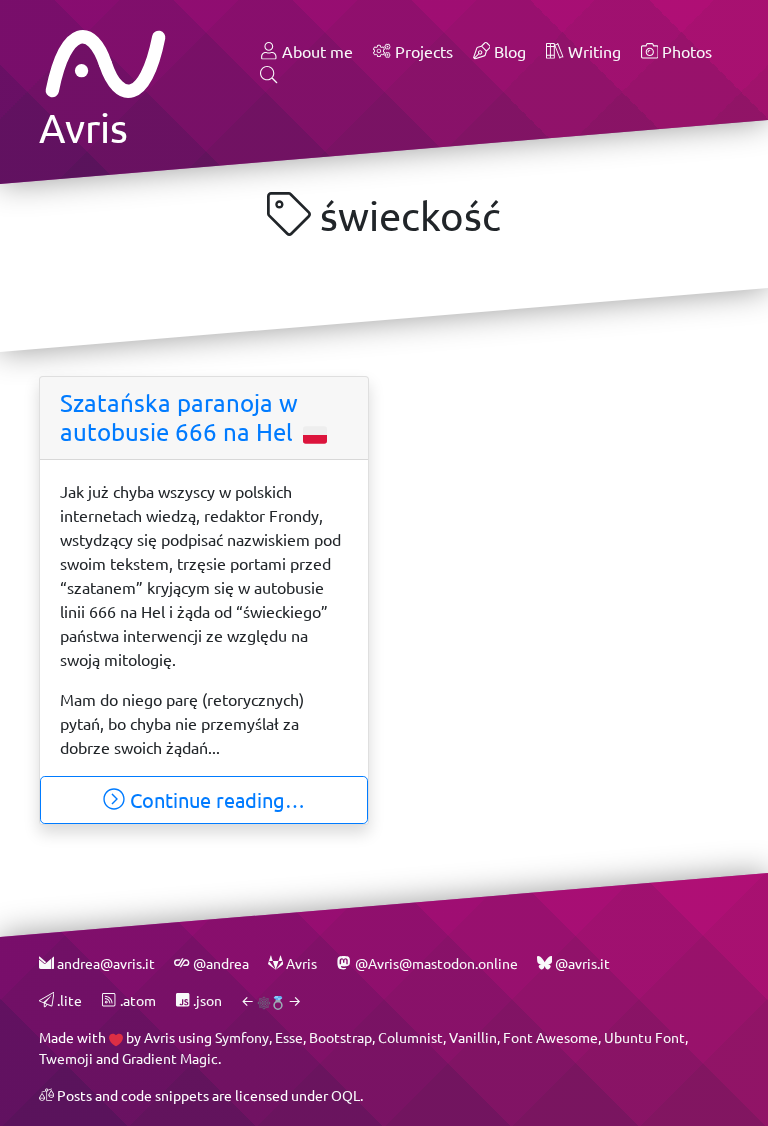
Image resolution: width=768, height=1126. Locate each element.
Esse (289, 1037)
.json (206, 1000)
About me (315, 51)
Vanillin (473, 1037)
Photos (685, 51)
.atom (136, 1000)
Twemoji (66, 1058)
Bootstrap (340, 1037)
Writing (592, 51)
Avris (159, 1037)
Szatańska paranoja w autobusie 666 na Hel (179, 417)
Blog (508, 51)
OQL (345, 1095)
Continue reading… (215, 800)
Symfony (242, 1037)
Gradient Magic (170, 1058)
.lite (68, 1000)
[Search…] (269, 76)
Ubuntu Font (644, 1037)
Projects (422, 51)
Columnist (410, 1037)
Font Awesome (550, 1037)
